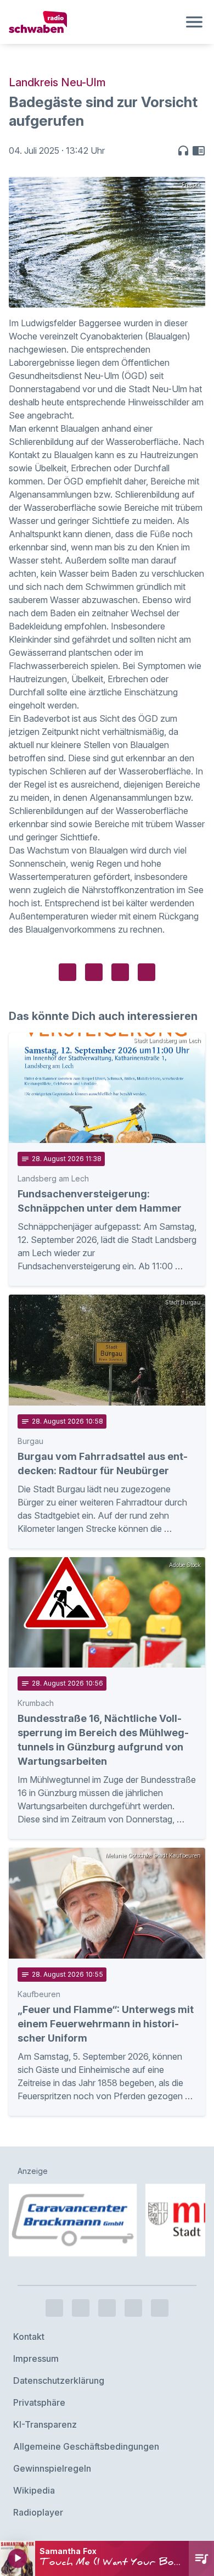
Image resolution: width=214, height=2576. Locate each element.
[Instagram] (81, 2308)
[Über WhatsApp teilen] (120, 972)
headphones (183, 150)
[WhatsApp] (133, 2308)
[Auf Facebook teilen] (67, 972)
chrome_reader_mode (199, 150)
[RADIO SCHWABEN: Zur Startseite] (94, 22)
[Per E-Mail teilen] (147, 972)
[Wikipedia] (160, 2308)
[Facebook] (54, 2308)
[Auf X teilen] (94, 972)
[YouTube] (107, 2308)
